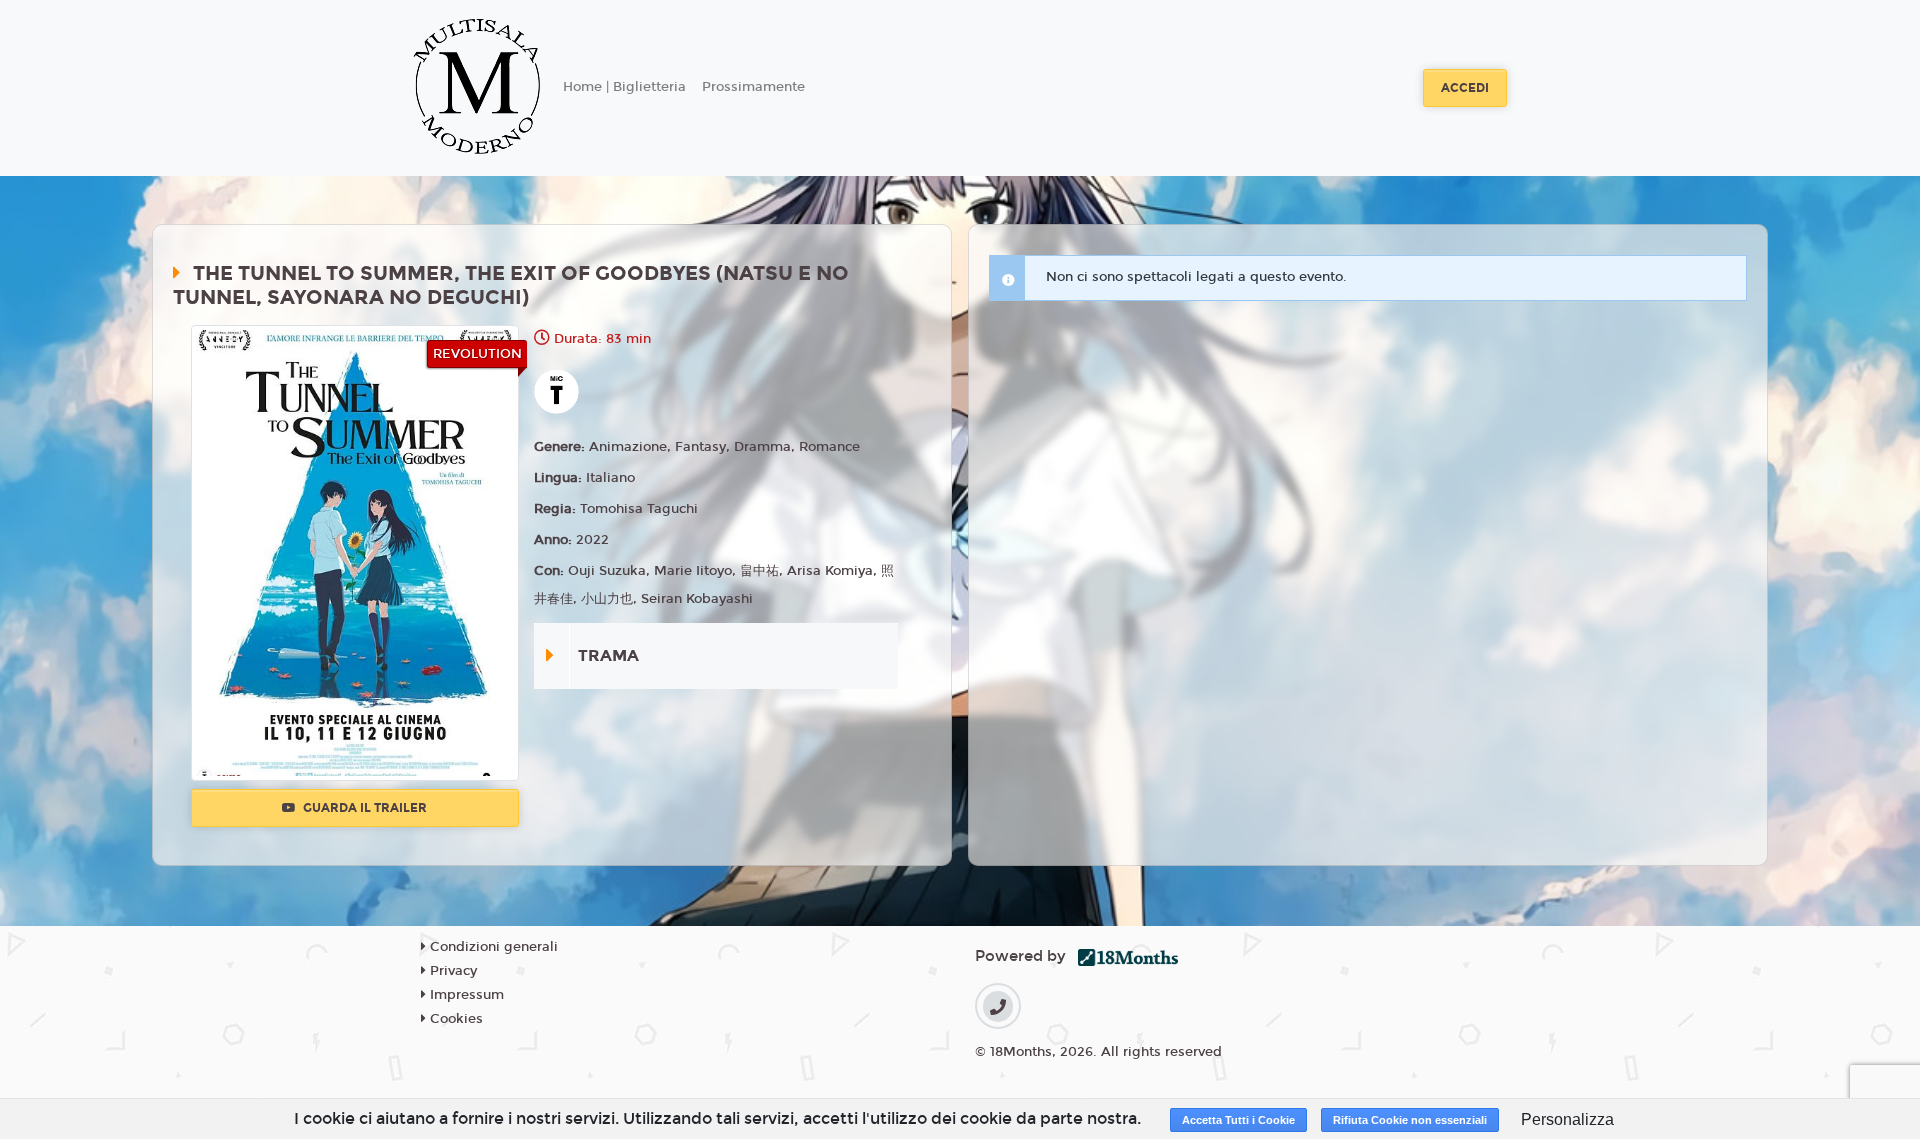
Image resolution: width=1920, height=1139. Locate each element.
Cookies (454, 1019)
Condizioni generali (492, 947)
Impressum (465, 995)
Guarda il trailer (363, 808)
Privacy (451, 971)
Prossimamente (753, 87)
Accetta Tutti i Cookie (1238, 1120)
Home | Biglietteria (624, 87)
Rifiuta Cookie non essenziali (1410, 1120)
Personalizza (1567, 1119)
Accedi (1465, 88)
